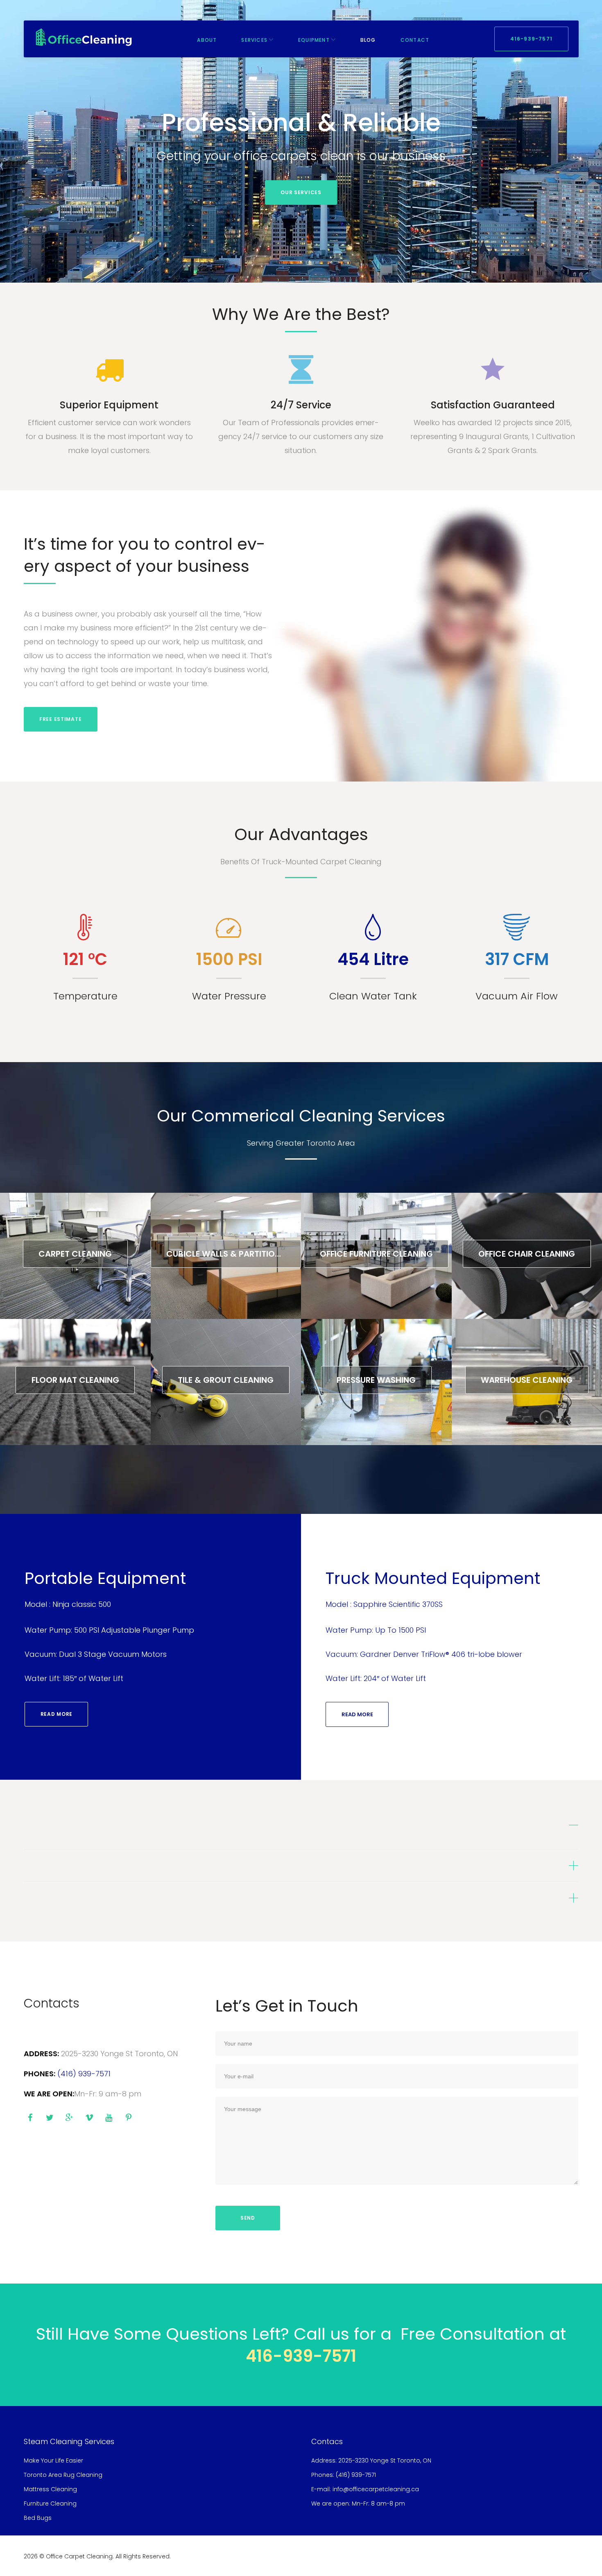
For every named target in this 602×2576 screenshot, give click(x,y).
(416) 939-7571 (84, 2074)
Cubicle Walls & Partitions (226, 1254)
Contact (415, 40)
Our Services (301, 192)
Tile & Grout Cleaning (226, 1380)
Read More (57, 1714)
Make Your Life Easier (53, 2460)
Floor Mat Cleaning (75, 1380)
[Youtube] (109, 2118)
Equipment (314, 40)
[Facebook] (30, 2118)
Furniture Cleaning (50, 2504)
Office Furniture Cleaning (376, 1254)
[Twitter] (50, 2118)
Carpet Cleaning (75, 1254)
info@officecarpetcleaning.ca (376, 2489)
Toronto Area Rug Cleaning (63, 2475)
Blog (368, 40)
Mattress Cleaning (50, 2489)
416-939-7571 (531, 39)
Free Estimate (60, 719)
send (248, 2218)
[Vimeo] (89, 2118)
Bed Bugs (38, 2518)
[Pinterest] (129, 2118)
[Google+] (70, 2118)
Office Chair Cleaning (527, 1254)
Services (254, 40)
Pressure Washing (376, 1380)
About (207, 40)
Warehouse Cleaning (527, 1380)
